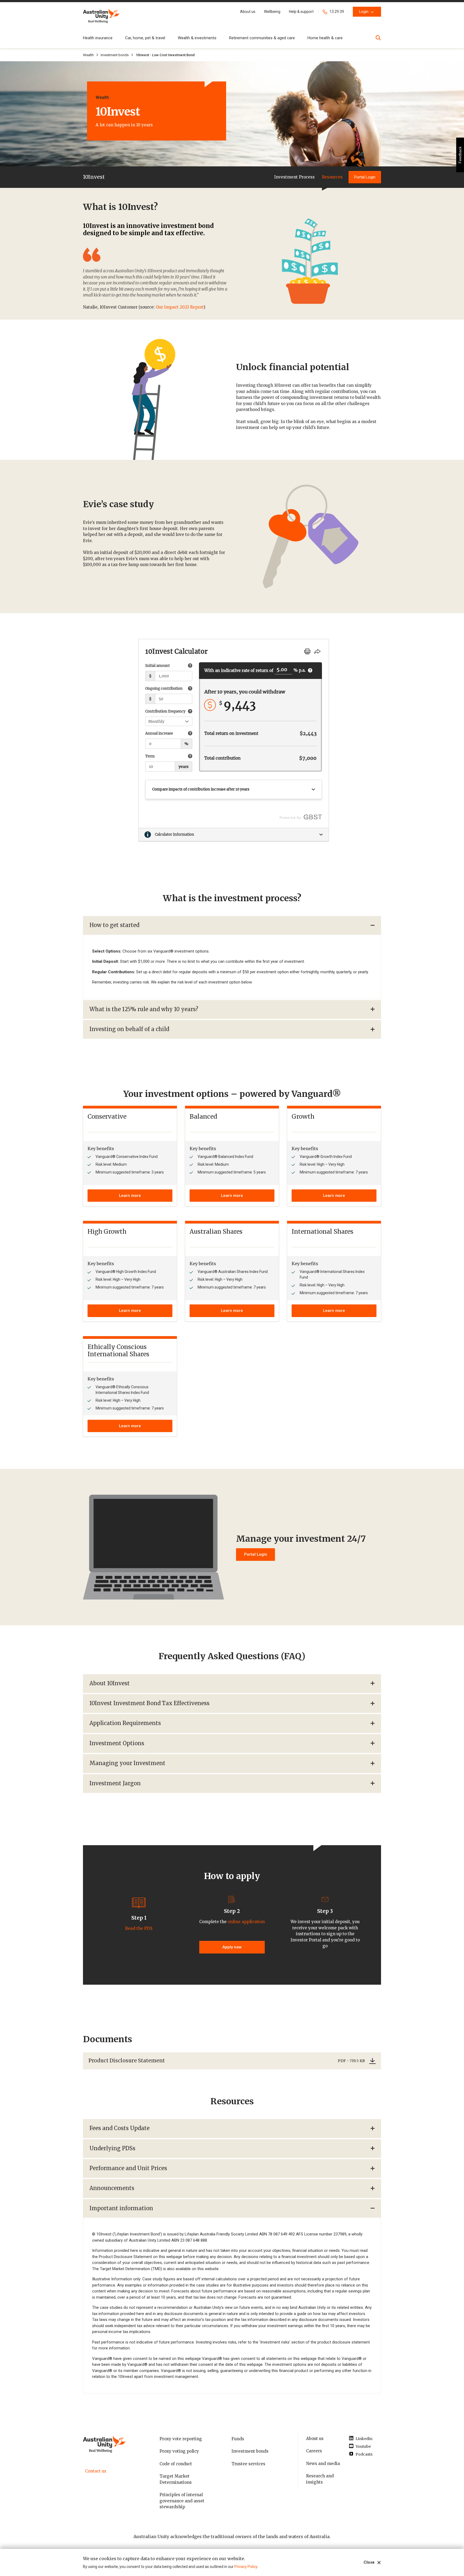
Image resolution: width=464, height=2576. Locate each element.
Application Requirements (125, 1723)
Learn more (130, 1196)
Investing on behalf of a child (129, 1029)
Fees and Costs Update (119, 2128)
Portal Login (365, 177)
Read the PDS (139, 1928)
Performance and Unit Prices (128, 2168)
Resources (332, 177)
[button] (248, 12)
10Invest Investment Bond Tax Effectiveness (149, 1703)
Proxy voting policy (179, 2451)
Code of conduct (176, 2464)
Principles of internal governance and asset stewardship (182, 2501)
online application (246, 1922)
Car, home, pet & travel (145, 38)
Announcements (112, 2188)
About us (315, 2439)
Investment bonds (115, 55)
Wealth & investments (197, 38)
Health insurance (98, 38)
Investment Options (117, 1743)
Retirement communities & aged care (262, 38)
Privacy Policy (246, 2567)
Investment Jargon (115, 1783)
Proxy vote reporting (181, 2439)
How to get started (114, 925)
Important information (121, 2208)
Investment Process (294, 177)
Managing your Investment (127, 1763)
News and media (323, 2464)
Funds (238, 2439)
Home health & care (325, 38)
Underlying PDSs (112, 2148)
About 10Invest (110, 1683)
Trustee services (248, 2464)
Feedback (460, 155)
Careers (314, 2451)
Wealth (88, 55)
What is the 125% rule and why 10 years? (144, 1009)
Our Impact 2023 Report (180, 307)
